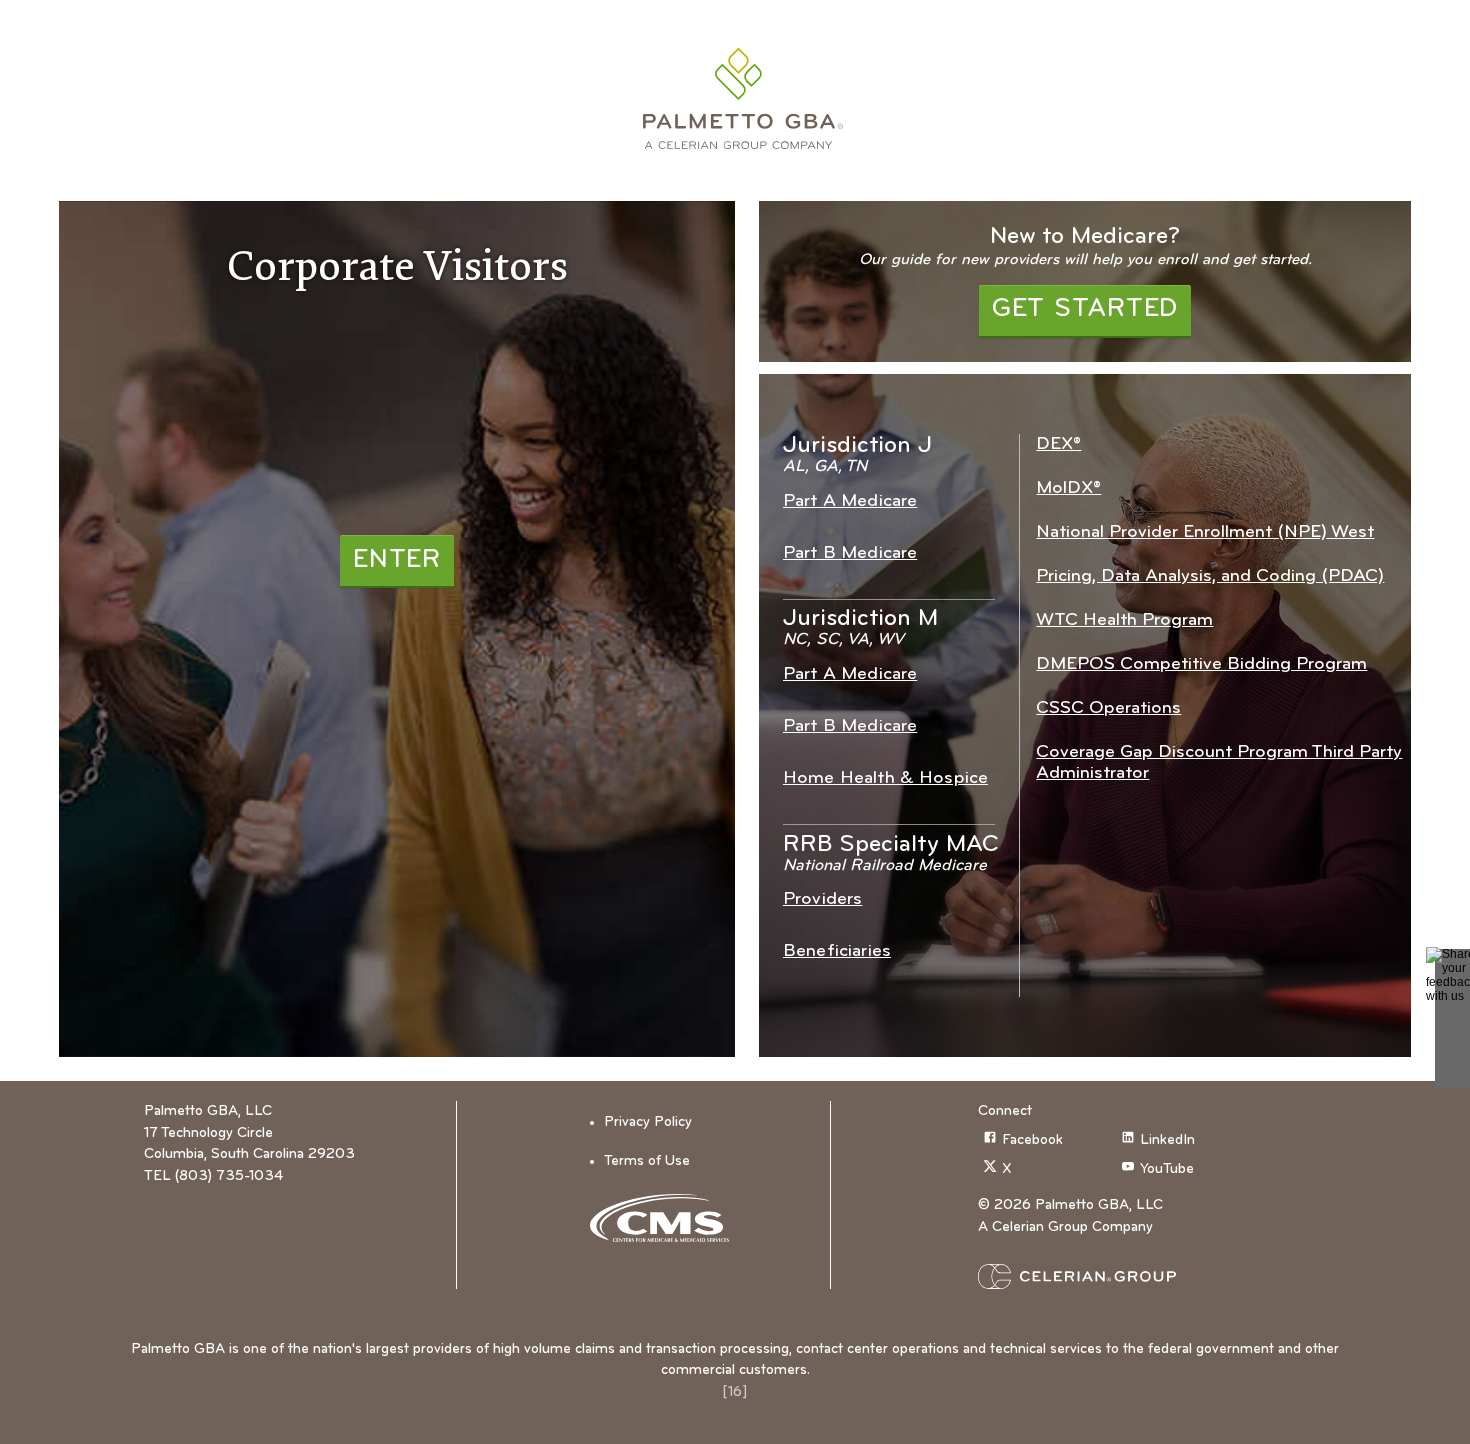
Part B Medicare (850, 553)
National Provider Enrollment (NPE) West (1205, 532)
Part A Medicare (850, 501)
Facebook (1032, 1140)
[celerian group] (1116, 1276)
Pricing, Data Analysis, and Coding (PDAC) (1210, 576)
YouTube (1167, 1169)
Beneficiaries (837, 951)
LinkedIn (1167, 1140)
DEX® (1058, 444)
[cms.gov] (666, 1218)
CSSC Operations (1108, 708)
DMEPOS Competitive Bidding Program (1201, 664)
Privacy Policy (648, 1122)
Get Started (1085, 309)
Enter (397, 560)
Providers (822, 899)
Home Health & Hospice (885, 778)
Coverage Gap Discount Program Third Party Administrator (1219, 763)
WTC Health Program (1124, 620)
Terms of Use (647, 1161)
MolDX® (1068, 488)
